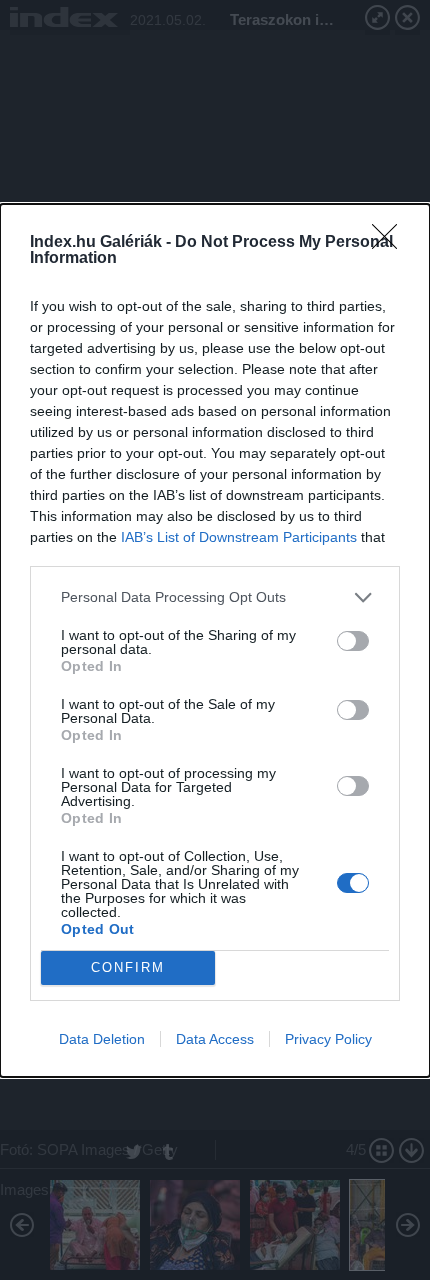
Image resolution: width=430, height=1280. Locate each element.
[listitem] (215, 597)
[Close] (391, 243)
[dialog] (215, 640)
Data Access (215, 1039)
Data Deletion (102, 1039)
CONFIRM (128, 967)
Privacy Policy (328, 1039)
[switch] (353, 641)
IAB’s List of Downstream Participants (239, 537)
